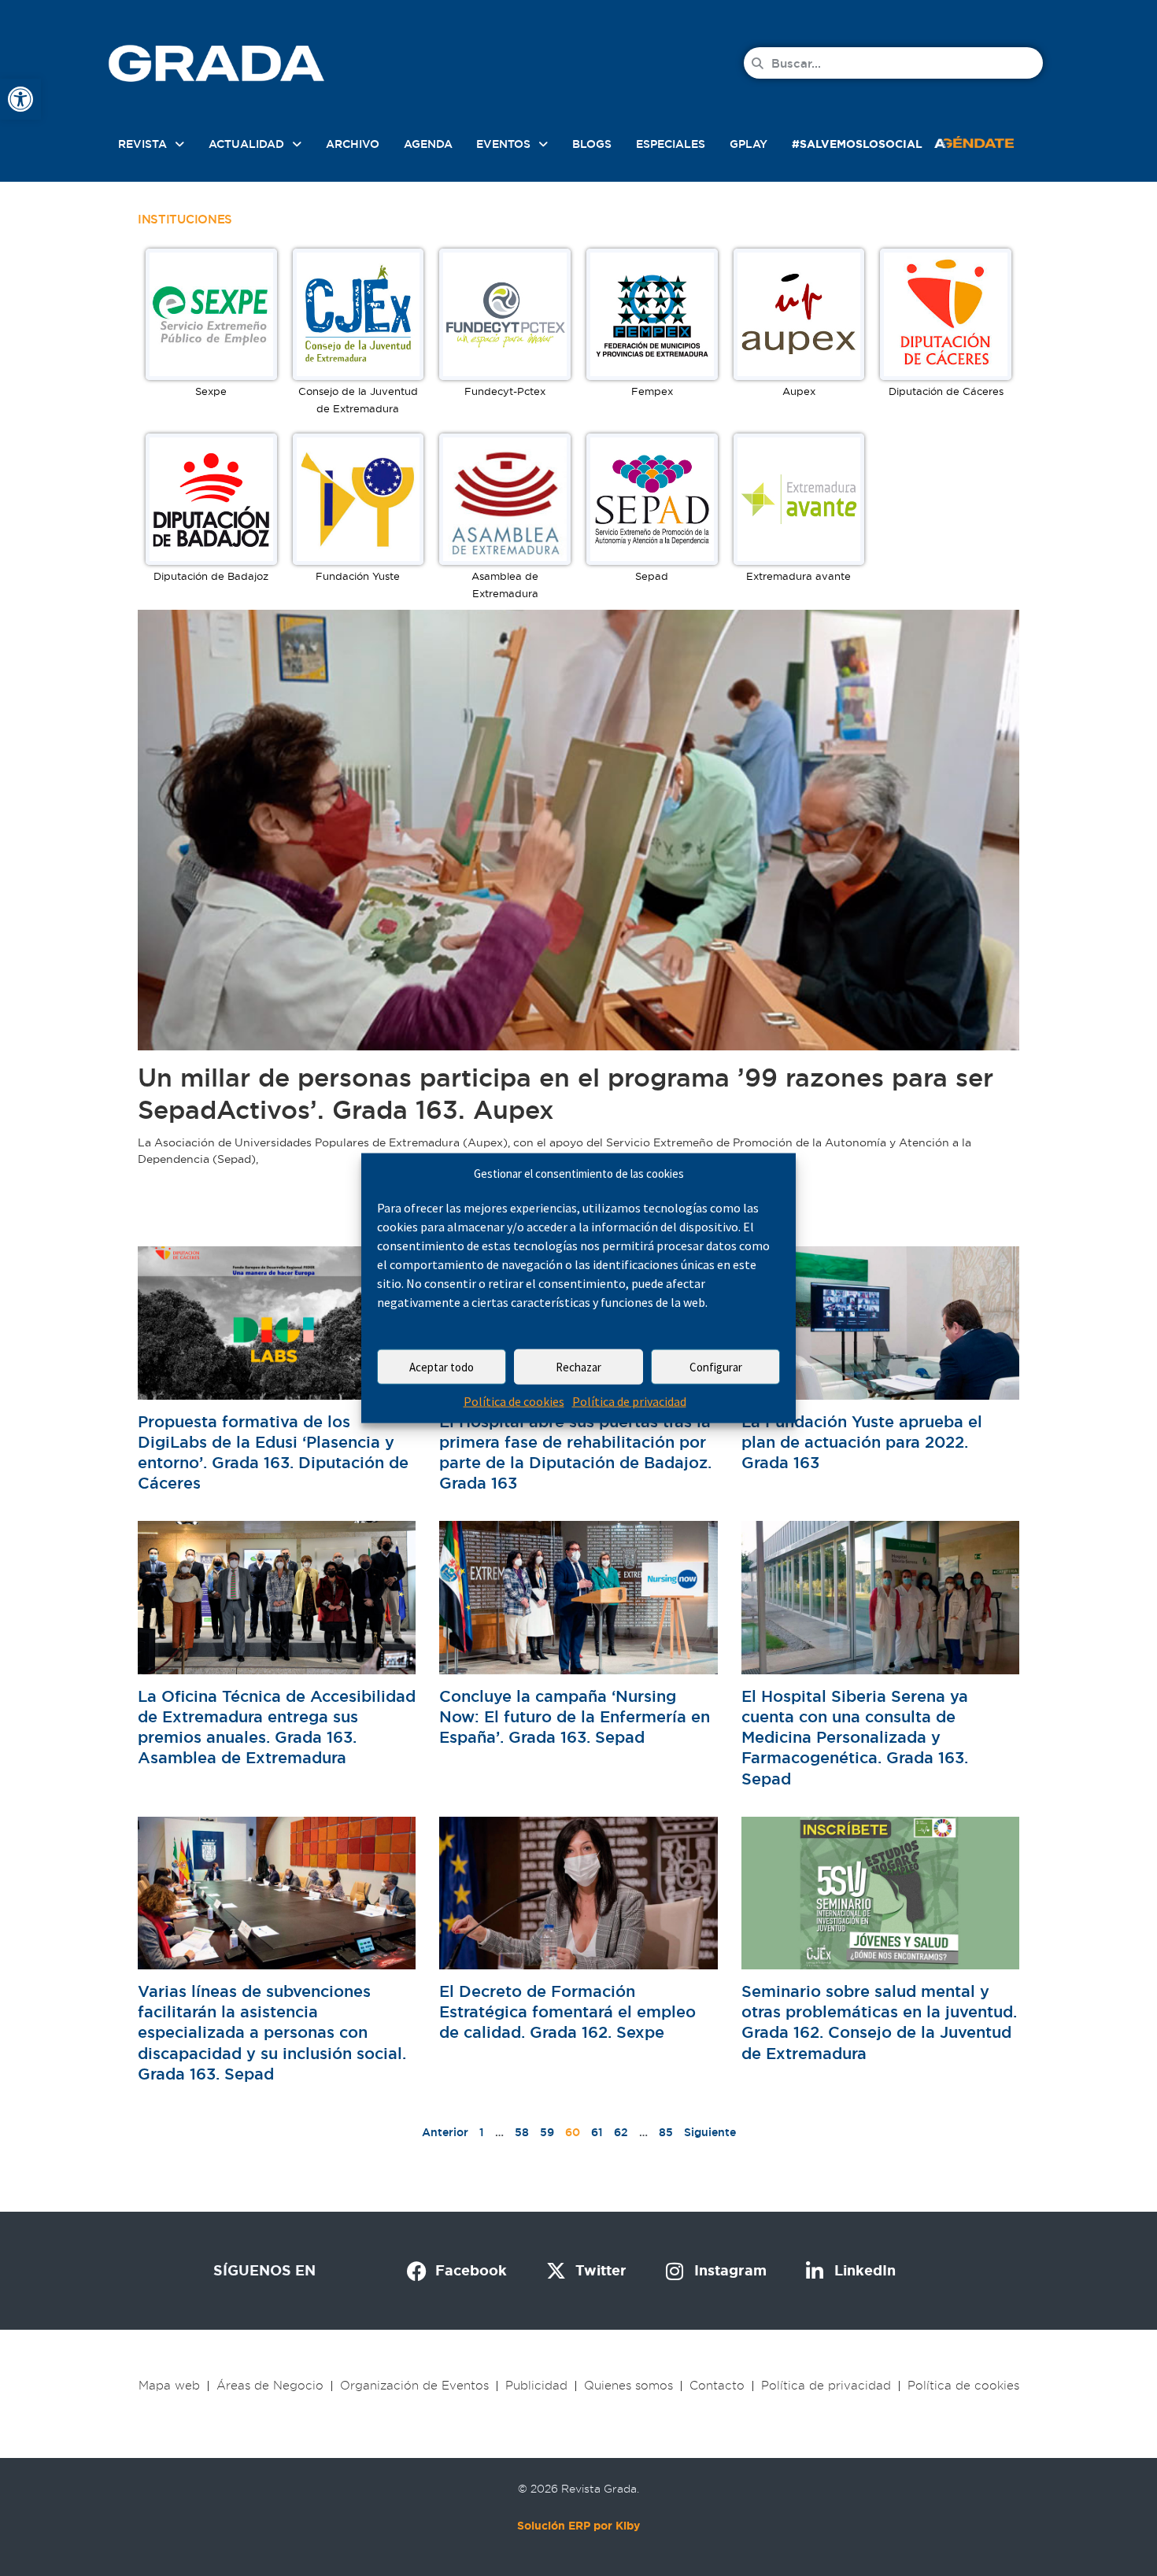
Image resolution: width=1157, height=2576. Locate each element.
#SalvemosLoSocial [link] (857, 144)
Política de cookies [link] (514, 1401)
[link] (20, 99)
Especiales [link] (671, 144)
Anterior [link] (445, 2132)
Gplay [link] (749, 144)
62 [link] (621, 2132)
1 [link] (482, 2132)
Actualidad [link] (246, 144)
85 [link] (666, 2132)
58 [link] (522, 2132)
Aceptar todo (442, 1367)
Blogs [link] (592, 144)
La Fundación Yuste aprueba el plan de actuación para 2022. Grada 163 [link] (862, 1442)
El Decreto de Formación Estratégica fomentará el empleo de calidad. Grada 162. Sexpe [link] (567, 2012)
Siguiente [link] (710, 2132)
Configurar (716, 1367)
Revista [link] (142, 144)
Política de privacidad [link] (629, 1401)
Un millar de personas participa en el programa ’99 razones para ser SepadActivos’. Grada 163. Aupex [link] (566, 1094)
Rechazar (578, 1367)
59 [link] (547, 2132)
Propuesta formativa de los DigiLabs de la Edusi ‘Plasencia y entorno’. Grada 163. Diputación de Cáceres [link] (273, 1453)
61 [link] (597, 2132)
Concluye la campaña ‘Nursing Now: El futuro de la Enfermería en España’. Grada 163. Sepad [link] (575, 1717)
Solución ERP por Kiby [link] (578, 2526)
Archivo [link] (353, 144)
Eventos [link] (503, 144)
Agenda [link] (428, 144)
